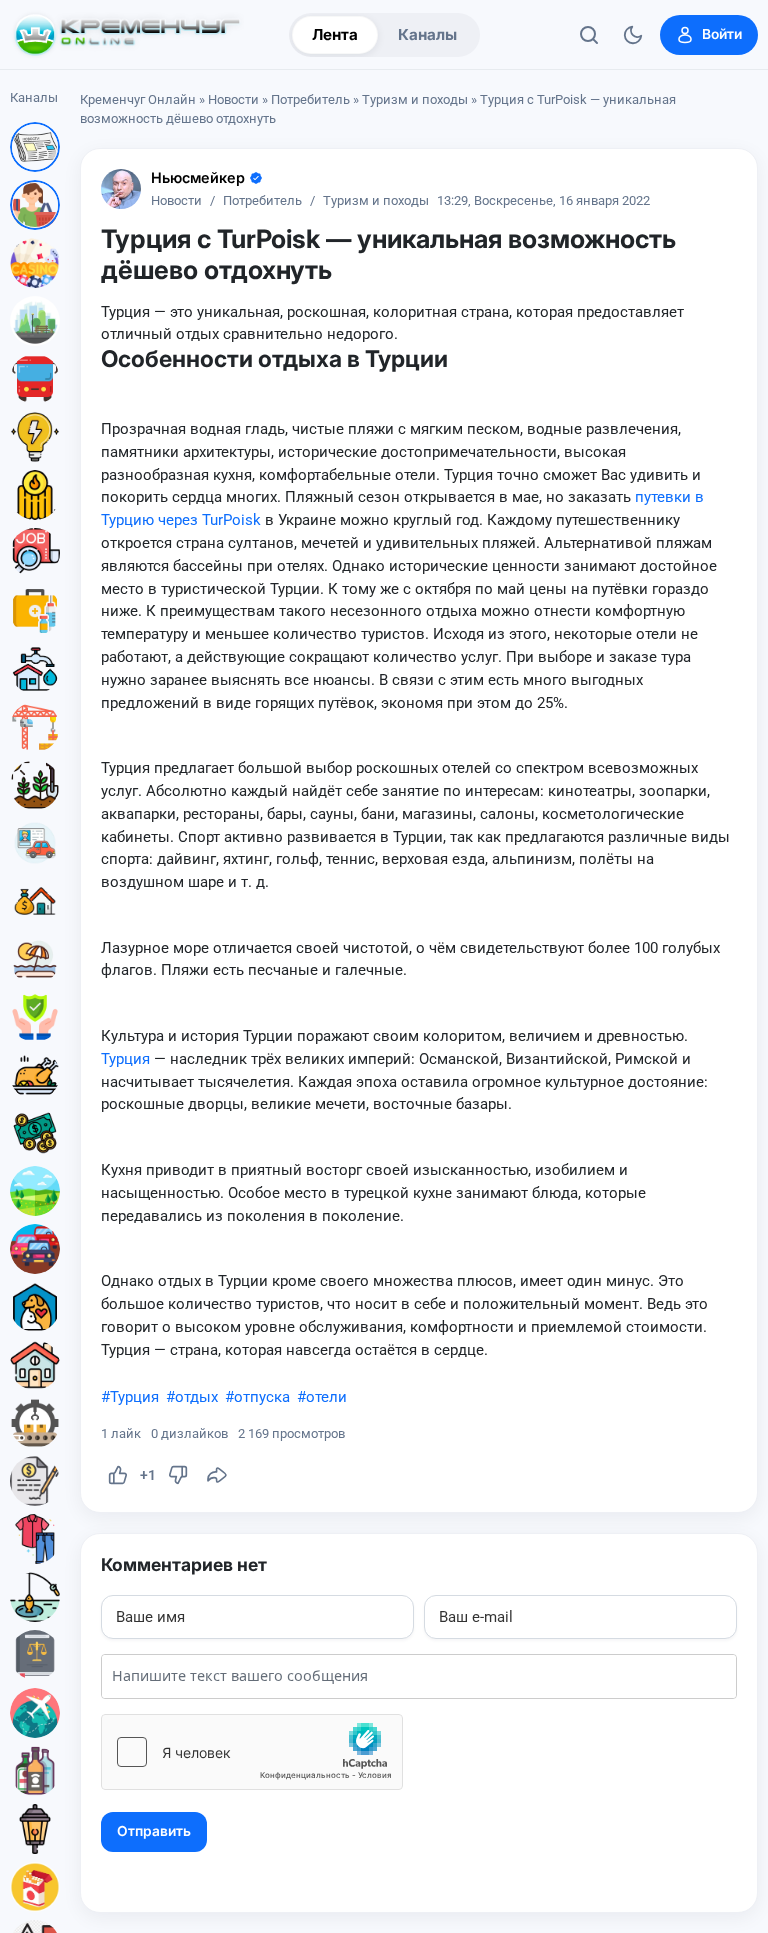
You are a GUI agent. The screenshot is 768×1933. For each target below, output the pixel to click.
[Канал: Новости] (35, 147)
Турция (125, 1059)
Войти (722, 34)
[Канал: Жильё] (35, 1365)
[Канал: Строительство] (35, 727)
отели (326, 1397)
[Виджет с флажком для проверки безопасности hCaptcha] (252, 1752)
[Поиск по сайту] (589, 35)
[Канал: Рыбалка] (35, 1597)
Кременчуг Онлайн (138, 99)
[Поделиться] (217, 1475)
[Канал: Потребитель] (35, 205)
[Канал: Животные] (35, 1307)
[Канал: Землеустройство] (35, 1191)
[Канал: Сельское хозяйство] (35, 785)
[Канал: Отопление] (35, 495)
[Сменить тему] (633, 35)
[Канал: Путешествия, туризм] (35, 1713)
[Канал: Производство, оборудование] (35, 1423)
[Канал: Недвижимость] (35, 901)
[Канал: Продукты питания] (35, 1075)
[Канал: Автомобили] (35, 1249)
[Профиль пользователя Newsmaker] (121, 189)
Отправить (154, 1831)
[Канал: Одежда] (35, 1539)
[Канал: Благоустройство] (35, 321)
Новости (233, 99)
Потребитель (310, 99)
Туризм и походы (415, 99)
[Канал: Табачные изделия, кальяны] (35, 1887)
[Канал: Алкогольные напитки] (35, 1771)
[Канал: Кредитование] (35, 1481)
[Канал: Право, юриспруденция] (35, 1655)
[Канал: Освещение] (35, 1829)
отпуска (262, 1397)
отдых (196, 1397)
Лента (335, 34)
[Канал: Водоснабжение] (35, 669)
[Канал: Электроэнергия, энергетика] (35, 437)
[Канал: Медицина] (35, 611)
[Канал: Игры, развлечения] (35, 263)
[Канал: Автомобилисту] (35, 843)
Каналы (427, 34)
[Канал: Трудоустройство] (35, 553)
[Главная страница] (127, 35)
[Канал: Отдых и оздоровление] (35, 959)
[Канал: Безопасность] (35, 1017)
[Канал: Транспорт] (35, 379)
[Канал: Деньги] (35, 1133)
